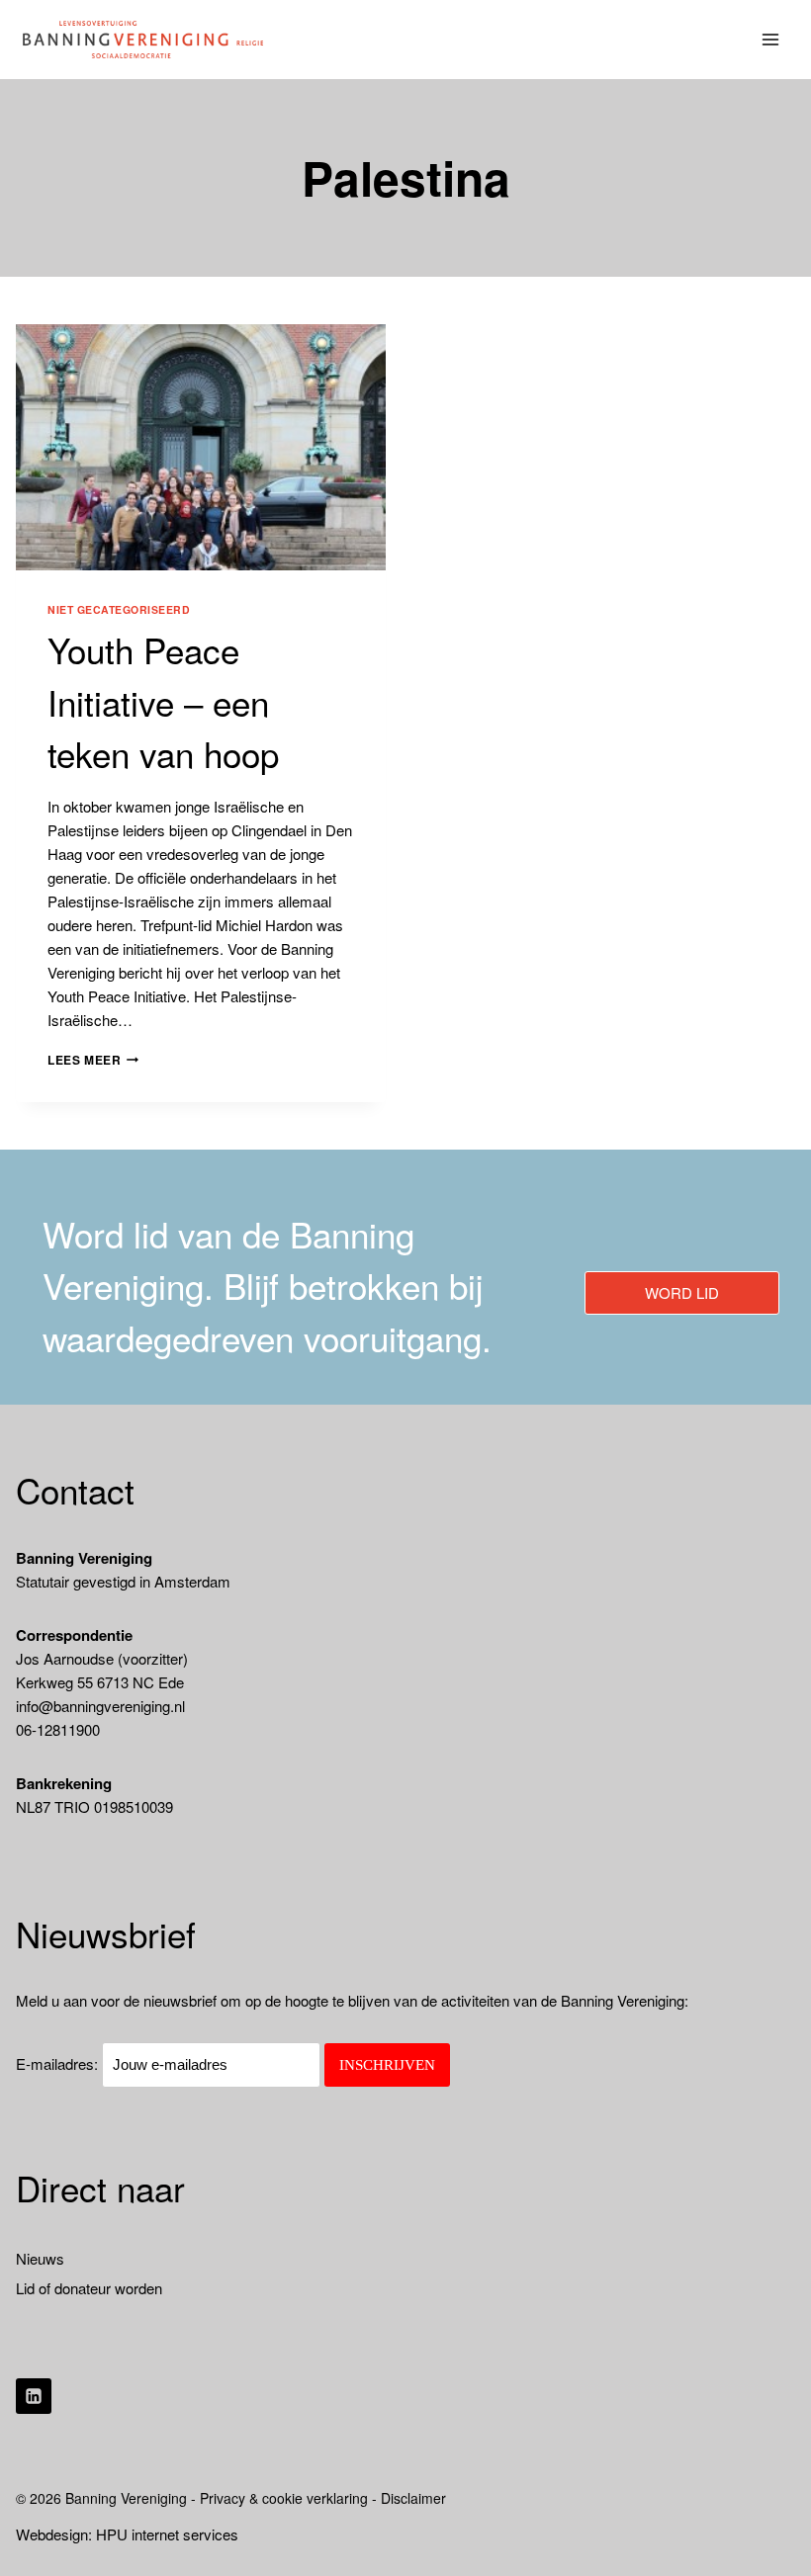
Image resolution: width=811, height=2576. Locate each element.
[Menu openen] (771, 39)
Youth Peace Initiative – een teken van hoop (163, 701)
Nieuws (40, 2258)
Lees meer (93, 1060)
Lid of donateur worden (89, 2288)
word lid (682, 1292)
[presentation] (201, 447)
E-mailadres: (59, 2063)
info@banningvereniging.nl (100, 1706)
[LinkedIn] (34, 2396)
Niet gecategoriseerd (119, 609)
